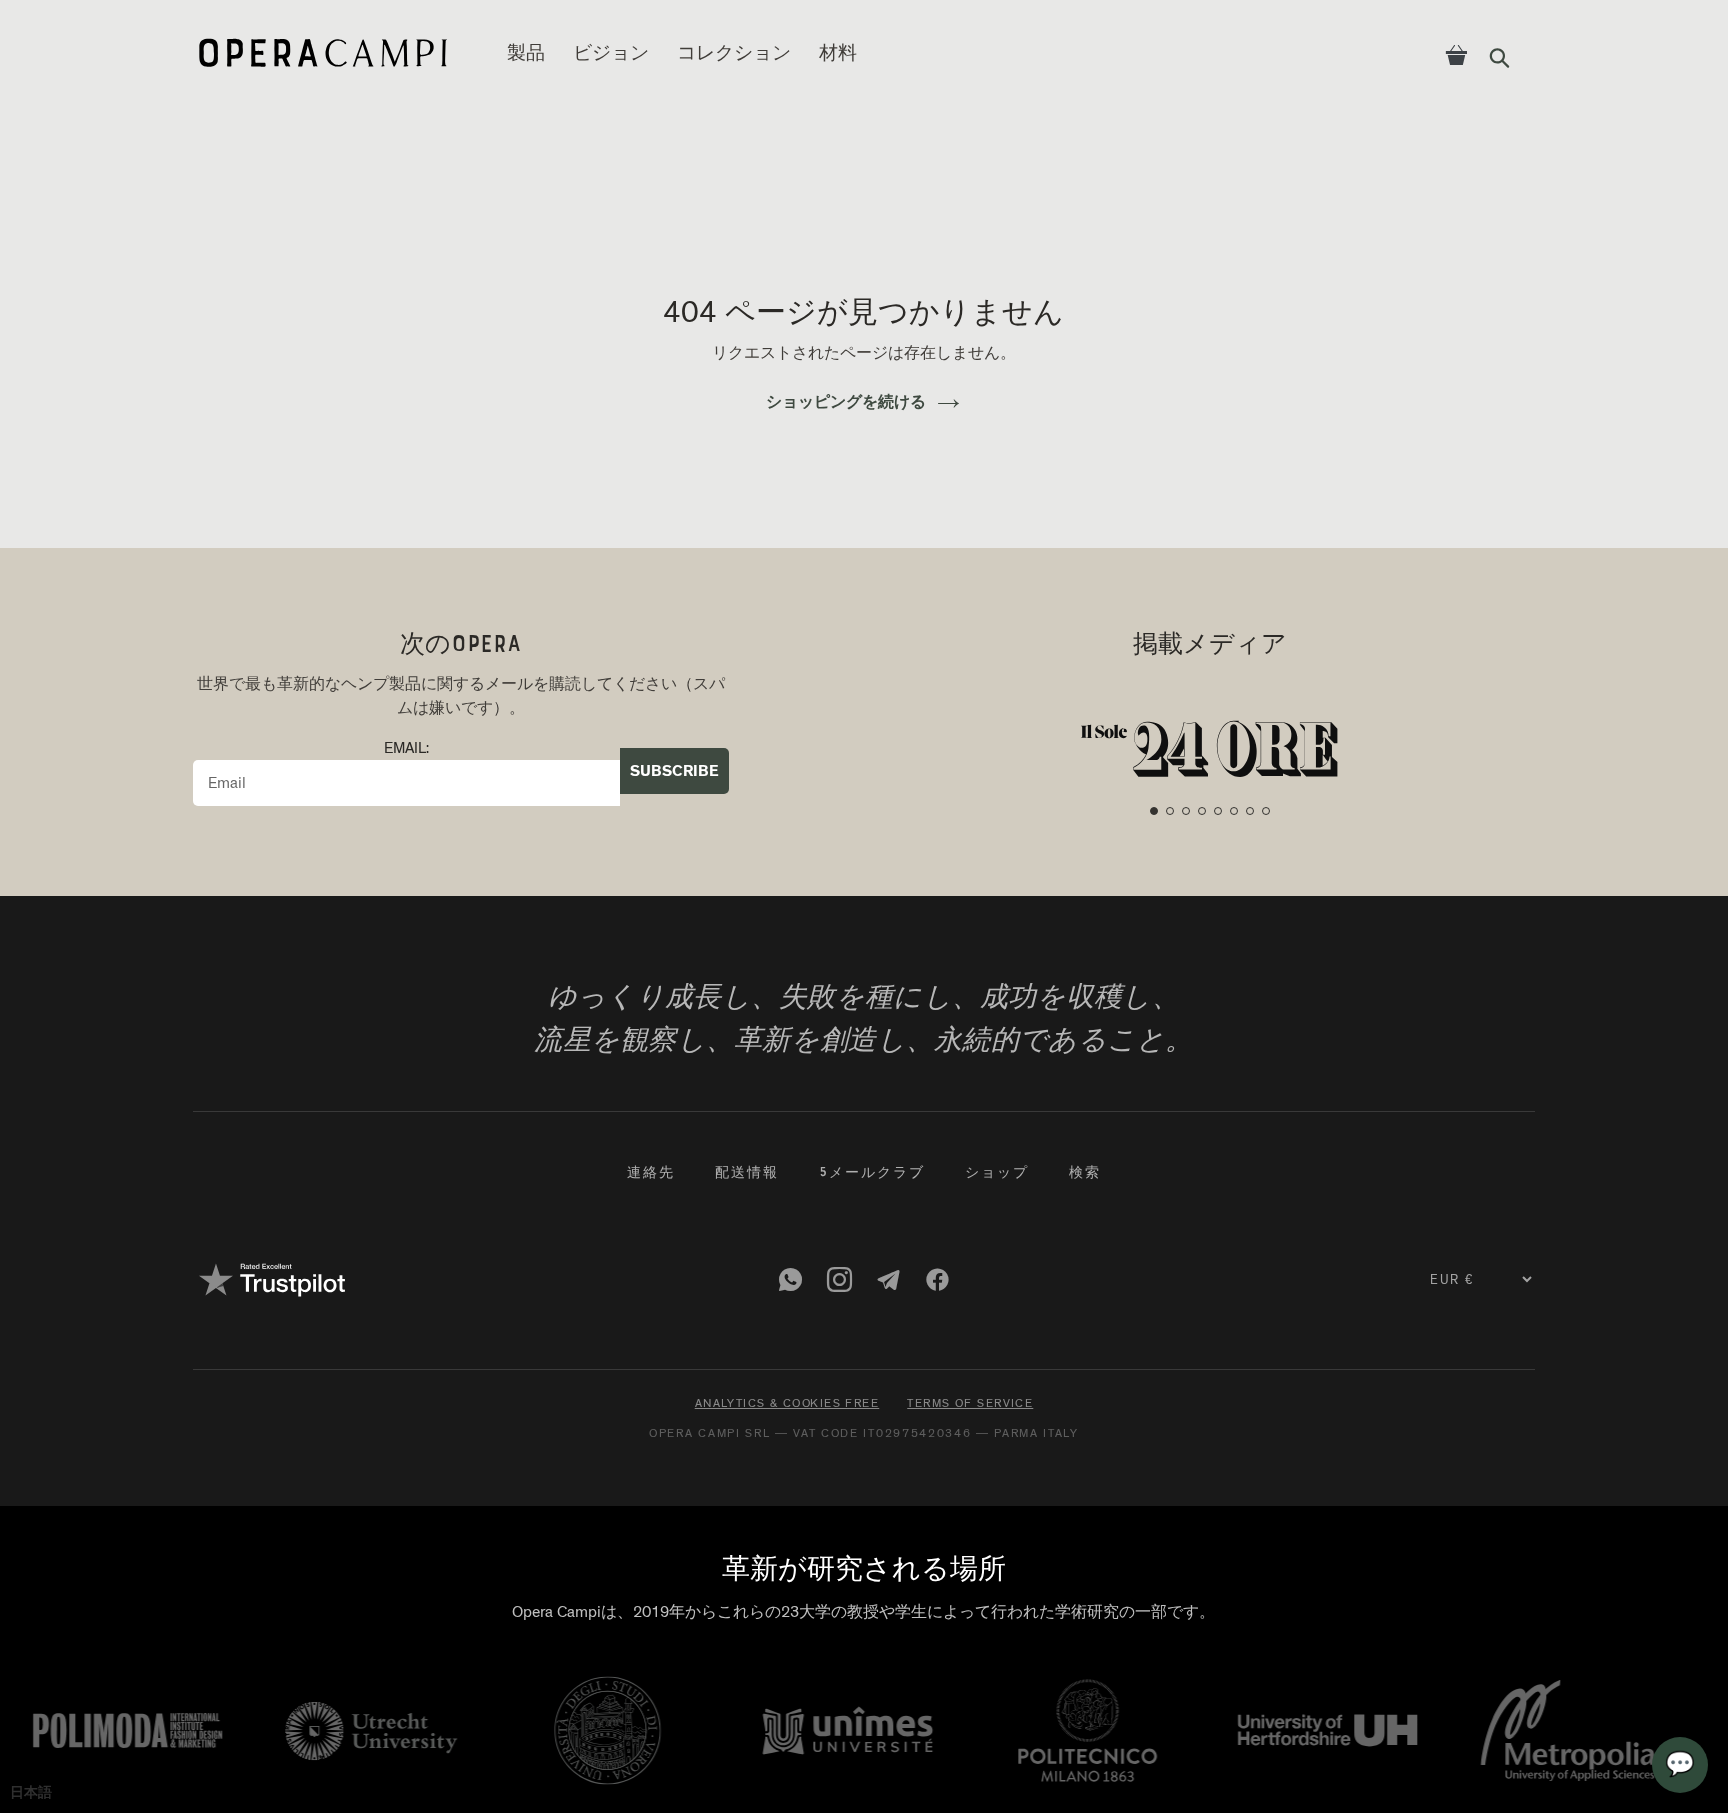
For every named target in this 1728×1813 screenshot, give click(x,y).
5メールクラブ (872, 1174)
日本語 (31, 1792)
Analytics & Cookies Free (787, 1403)
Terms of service (970, 1403)
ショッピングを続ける (846, 402)
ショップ (997, 1174)
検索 (1085, 1174)
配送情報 (747, 1174)
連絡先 (651, 1174)
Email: (406, 748)
